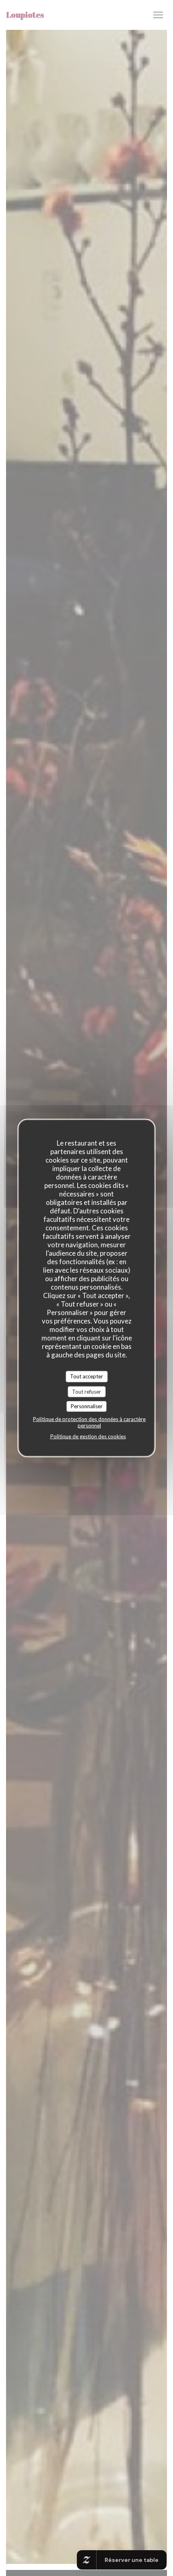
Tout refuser (86, 1391)
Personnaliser (87, 1406)
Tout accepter (86, 1376)
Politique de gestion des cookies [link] (88, 1436)
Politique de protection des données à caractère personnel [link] (89, 1422)
